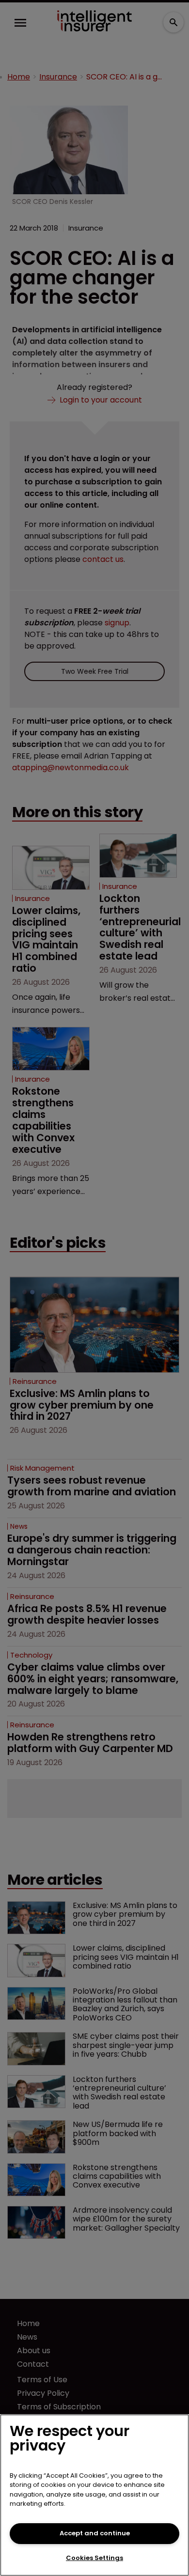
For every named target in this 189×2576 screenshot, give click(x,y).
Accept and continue (95, 2533)
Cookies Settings (94, 2558)
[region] (94, 2495)
